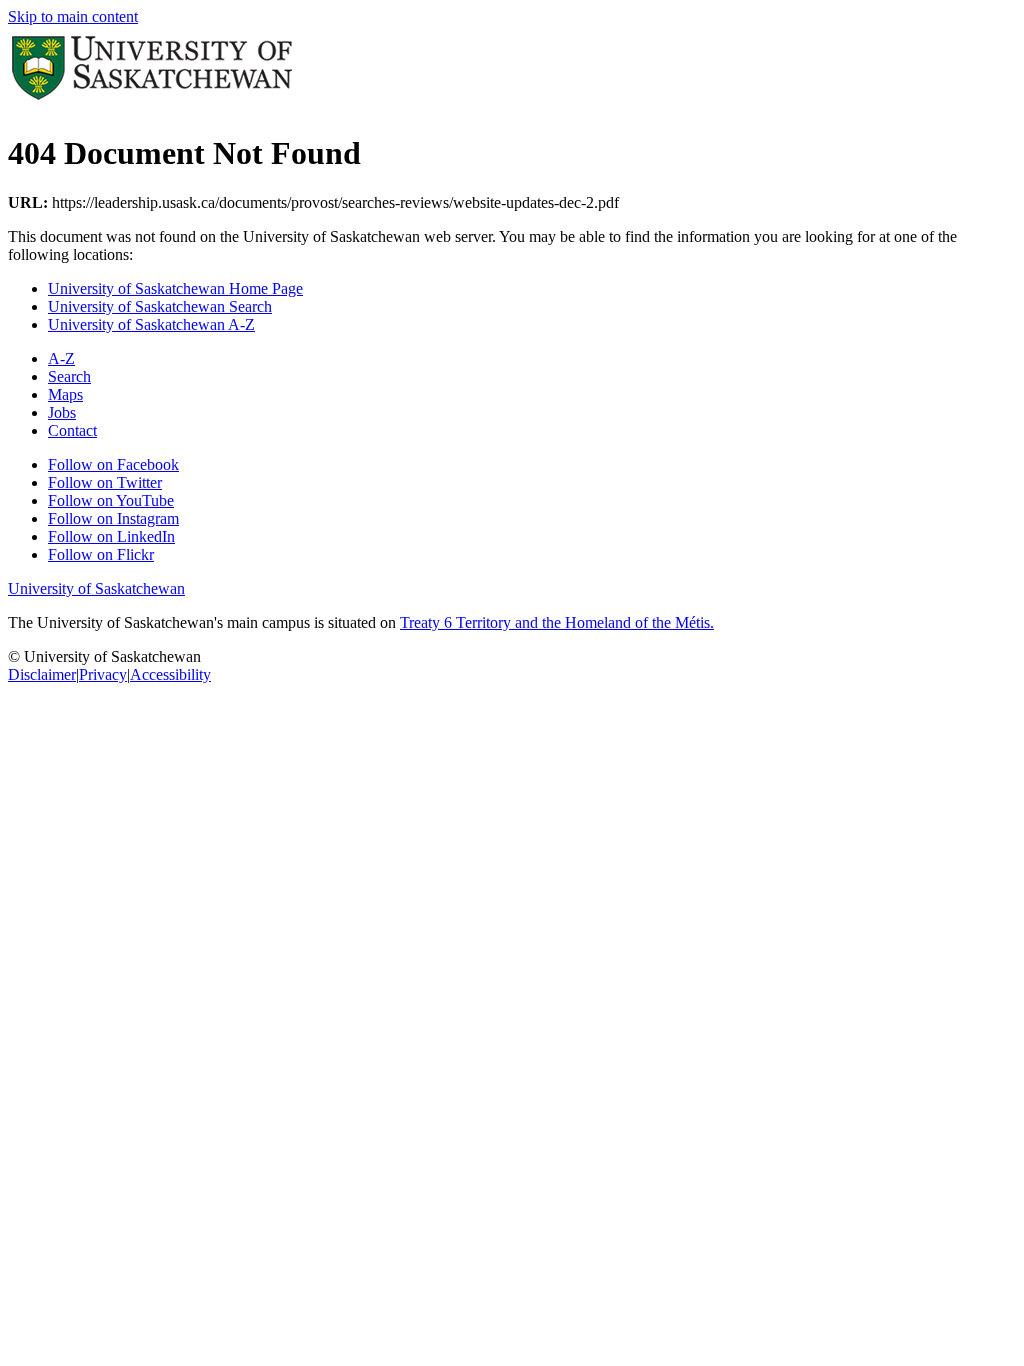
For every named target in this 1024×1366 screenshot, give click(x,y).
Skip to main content (73, 16)
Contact (72, 430)
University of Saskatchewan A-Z (151, 324)
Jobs (62, 412)
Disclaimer (42, 674)
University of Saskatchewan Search (160, 306)
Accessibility (170, 674)
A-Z (61, 358)
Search (69, 376)
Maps (65, 394)
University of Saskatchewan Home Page (175, 288)
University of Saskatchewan (96, 588)
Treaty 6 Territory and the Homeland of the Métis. (557, 622)
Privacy (103, 674)
